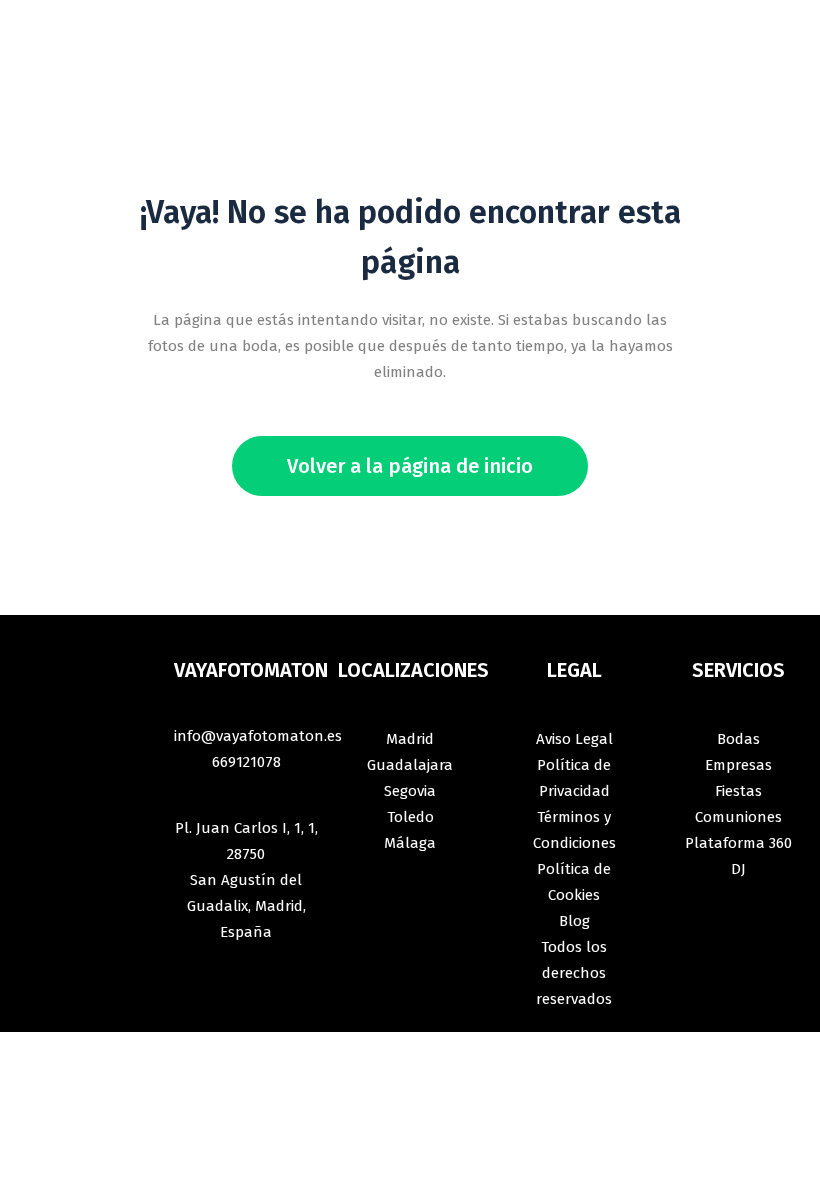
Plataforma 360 (738, 843)
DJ (738, 869)
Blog (574, 921)
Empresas (738, 765)
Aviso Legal (574, 739)
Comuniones (738, 817)
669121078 (246, 762)
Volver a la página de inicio (410, 466)
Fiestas (738, 791)
